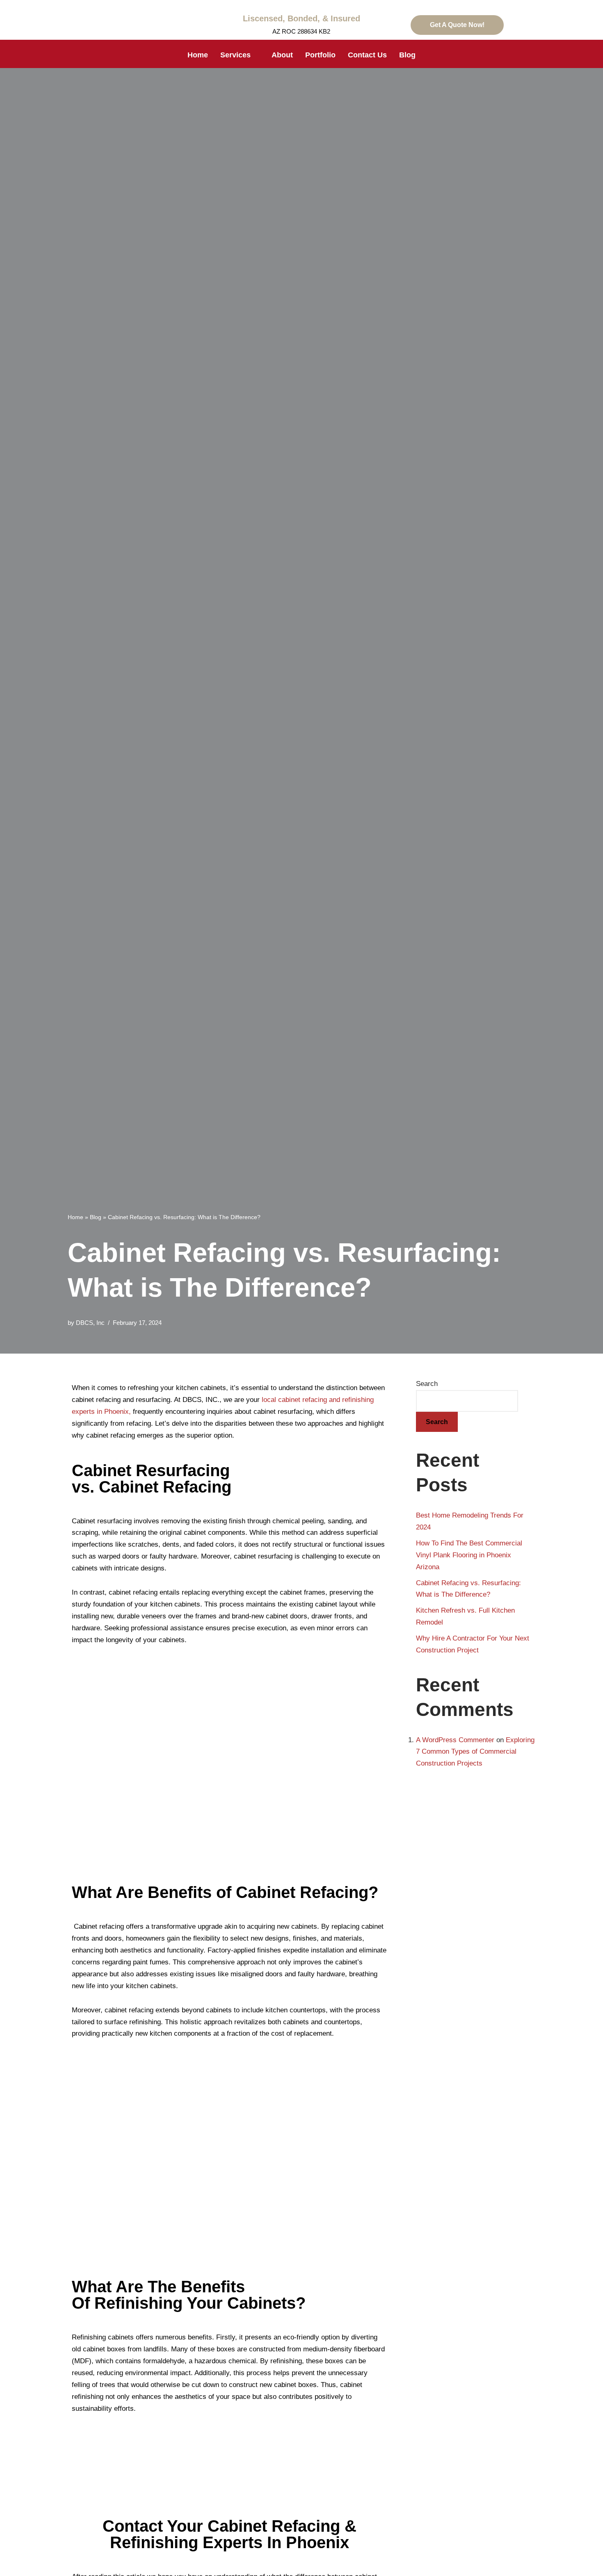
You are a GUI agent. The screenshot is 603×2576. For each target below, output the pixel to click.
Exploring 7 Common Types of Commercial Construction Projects (475, 1752)
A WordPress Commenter (455, 1740)
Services (235, 55)
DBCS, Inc (90, 1323)
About (282, 55)
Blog (407, 55)
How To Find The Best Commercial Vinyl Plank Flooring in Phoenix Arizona (469, 1555)
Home (198, 55)
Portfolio (320, 55)
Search (427, 1384)
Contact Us (367, 55)
